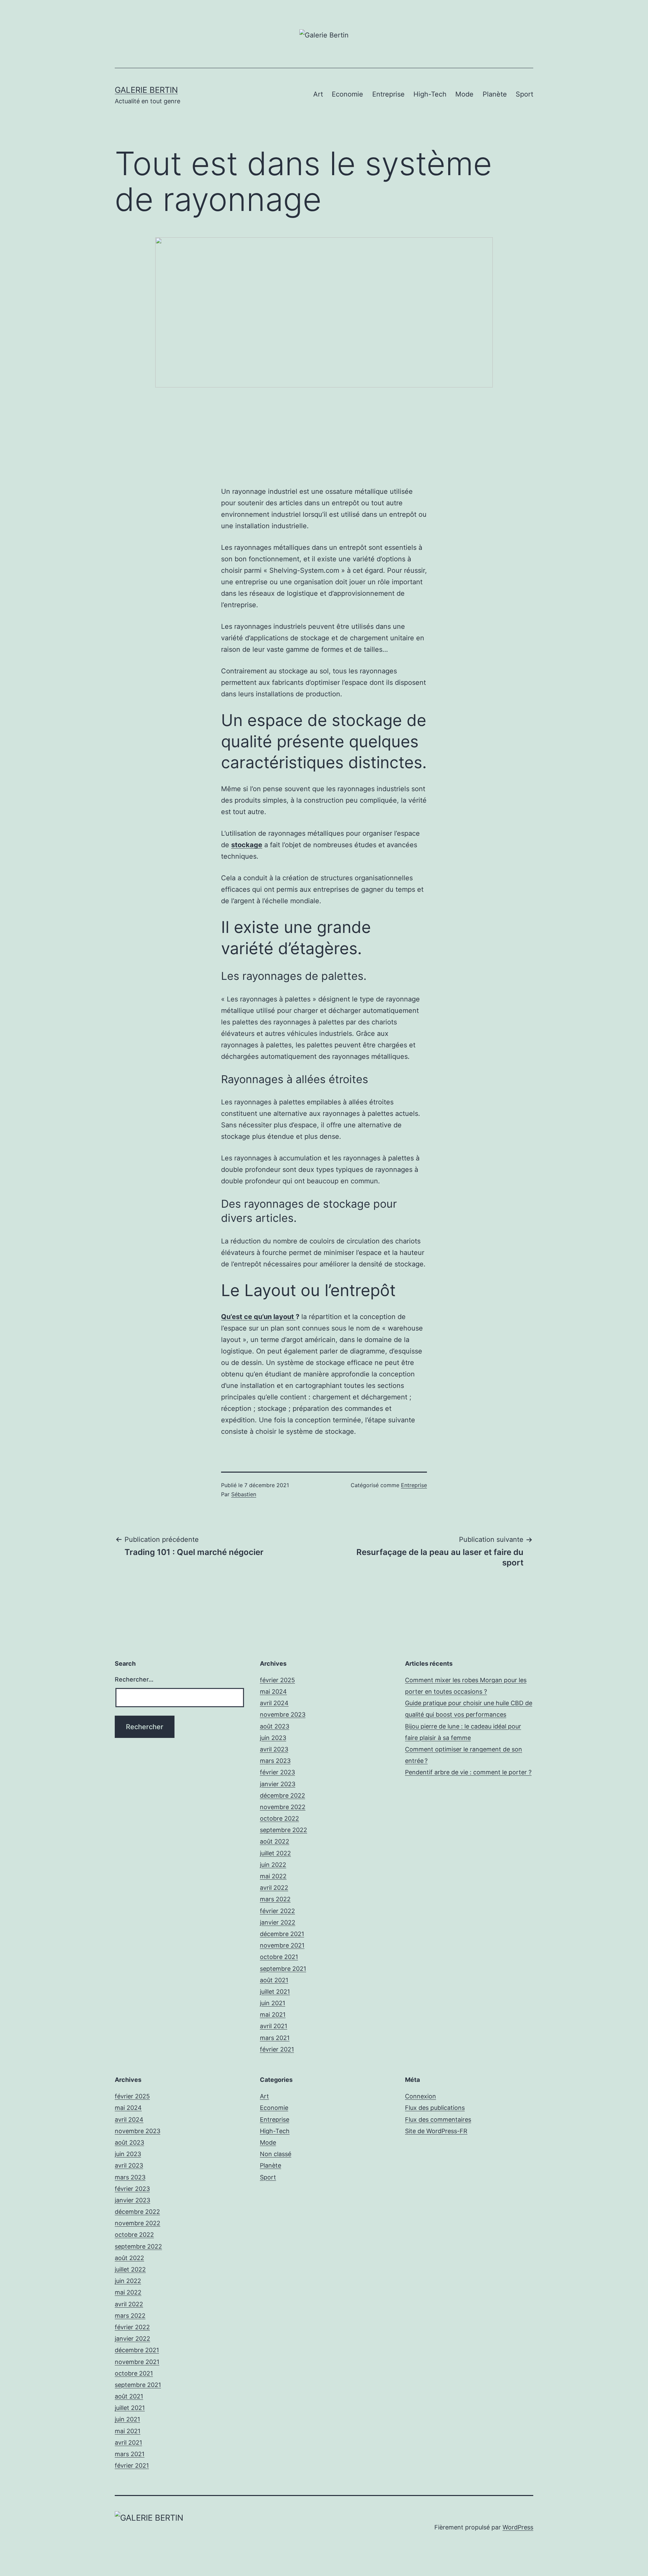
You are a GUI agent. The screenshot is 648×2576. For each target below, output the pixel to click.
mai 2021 (273, 2015)
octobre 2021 (279, 1957)
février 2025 (277, 1680)
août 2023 (275, 1726)
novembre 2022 (283, 1807)
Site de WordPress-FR (436, 2131)
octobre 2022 (279, 1818)
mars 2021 (275, 2038)
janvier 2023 (278, 1784)
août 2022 (275, 1841)
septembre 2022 (283, 1830)
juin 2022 (273, 1865)
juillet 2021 (275, 1992)
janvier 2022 (278, 1922)
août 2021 (274, 1980)
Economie (347, 94)
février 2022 (277, 1911)
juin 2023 (273, 1738)
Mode (464, 94)
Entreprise (388, 94)
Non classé (276, 2154)
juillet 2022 (275, 1853)
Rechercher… (134, 1679)
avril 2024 (274, 1703)
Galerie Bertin (146, 90)
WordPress (518, 2527)
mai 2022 (273, 1876)
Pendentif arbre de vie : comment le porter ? (468, 1772)
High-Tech (430, 94)
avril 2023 (274, 1749)
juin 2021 (273, 2003)
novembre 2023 (283, 1714)
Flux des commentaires (438, 2119)
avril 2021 (274, 2026)
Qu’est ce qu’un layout (258, 1317)
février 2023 (277, 1772)
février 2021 (277, 2049)
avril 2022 (274, 1888)
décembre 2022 (282, 1795)
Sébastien (244, 1494)
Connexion (421, 2096)
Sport (524, 94)
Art (318, 94)
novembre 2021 (282, 1945)
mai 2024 (273, 1692)
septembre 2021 (283, 1969)
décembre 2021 (282, 1934)
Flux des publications (435, 2108)
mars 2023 (275, 1761)
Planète (495, 94)
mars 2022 (275, 1899)
